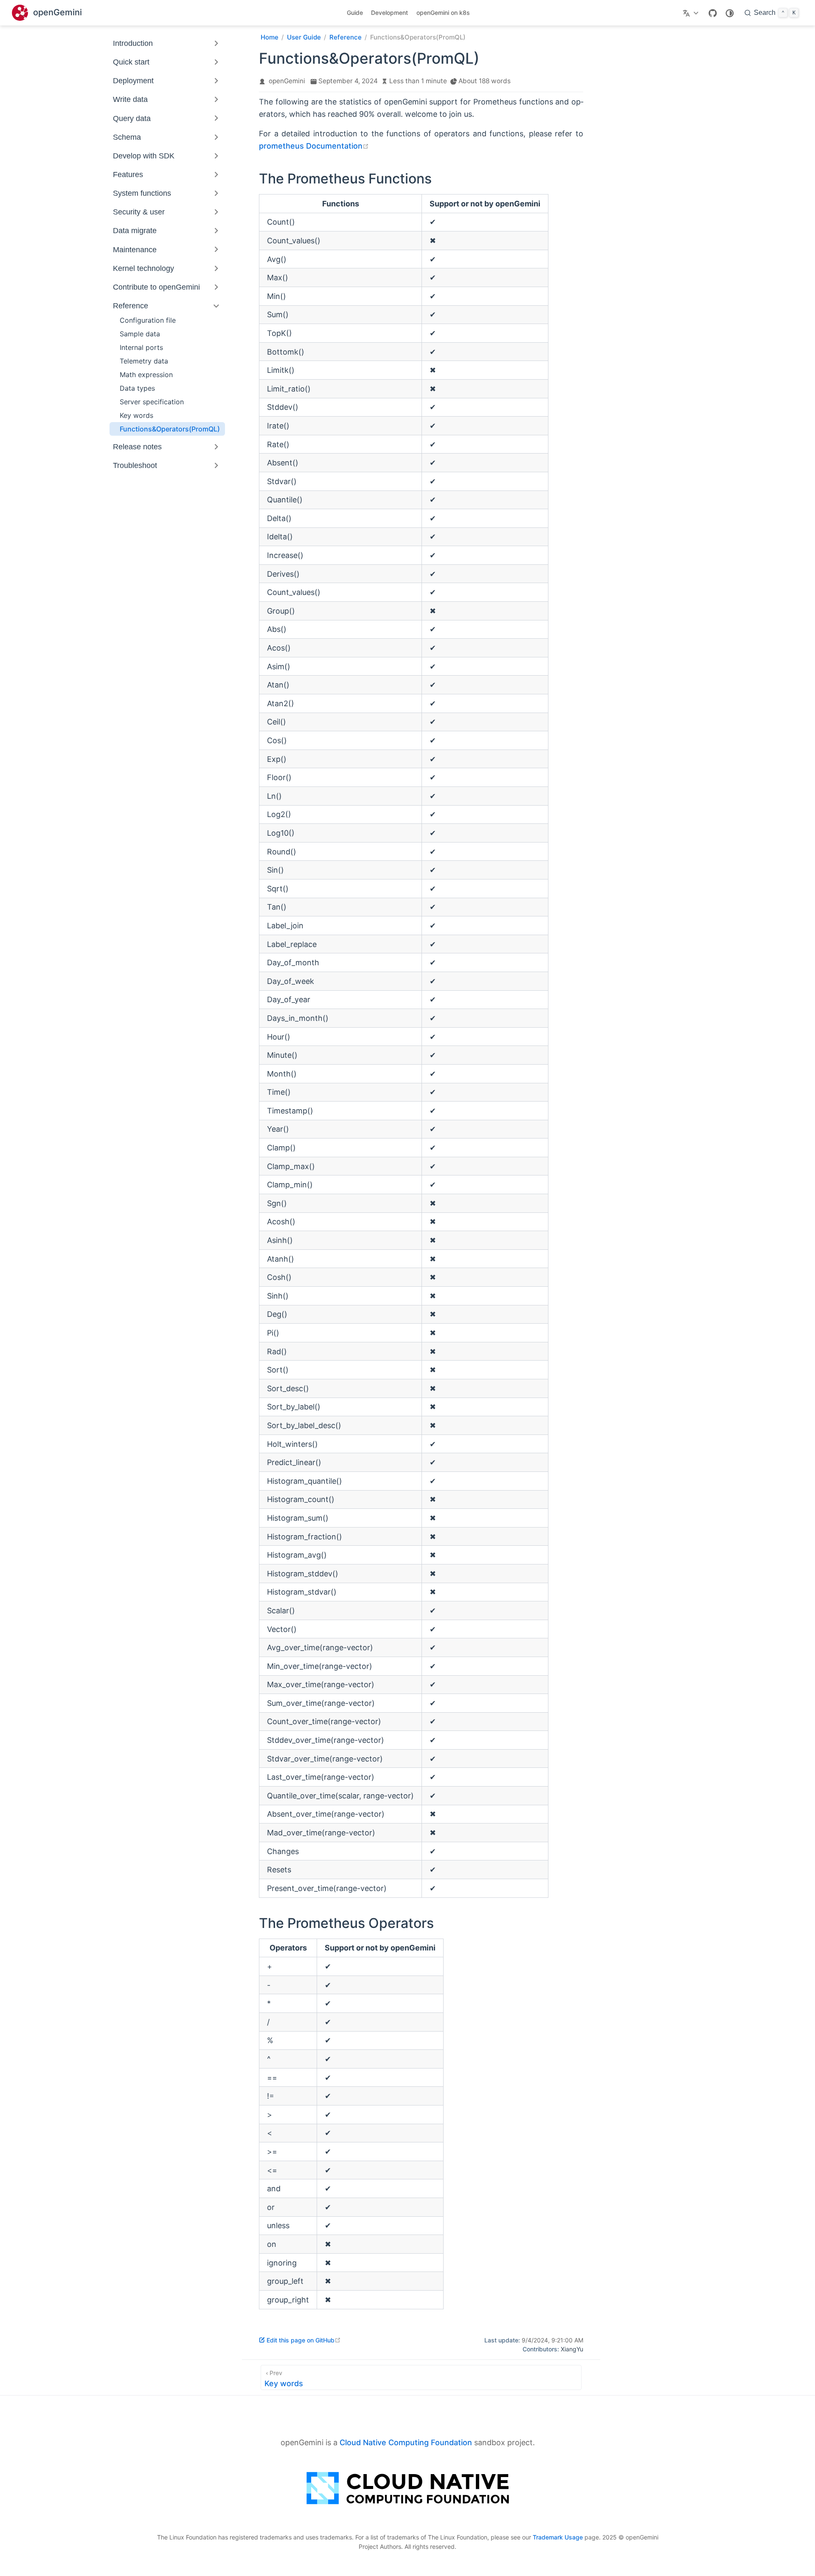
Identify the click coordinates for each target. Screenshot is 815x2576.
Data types (137, 388)
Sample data (140, 334)
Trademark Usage (558, 2537)
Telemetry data (144, 361)
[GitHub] (713, 13)
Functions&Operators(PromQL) (170, 429)
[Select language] (692, 13)
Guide (355, 13)
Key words (136, 415)
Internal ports (141, 347)
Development (389, 13)
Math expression (146, 375)
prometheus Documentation (314, 146)
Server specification (152, 402)
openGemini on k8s (443, 13)
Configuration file (148, 320)
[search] (771, 13)
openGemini (287, 81)
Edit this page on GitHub (304, 2340)
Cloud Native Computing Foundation (406, 2442)
